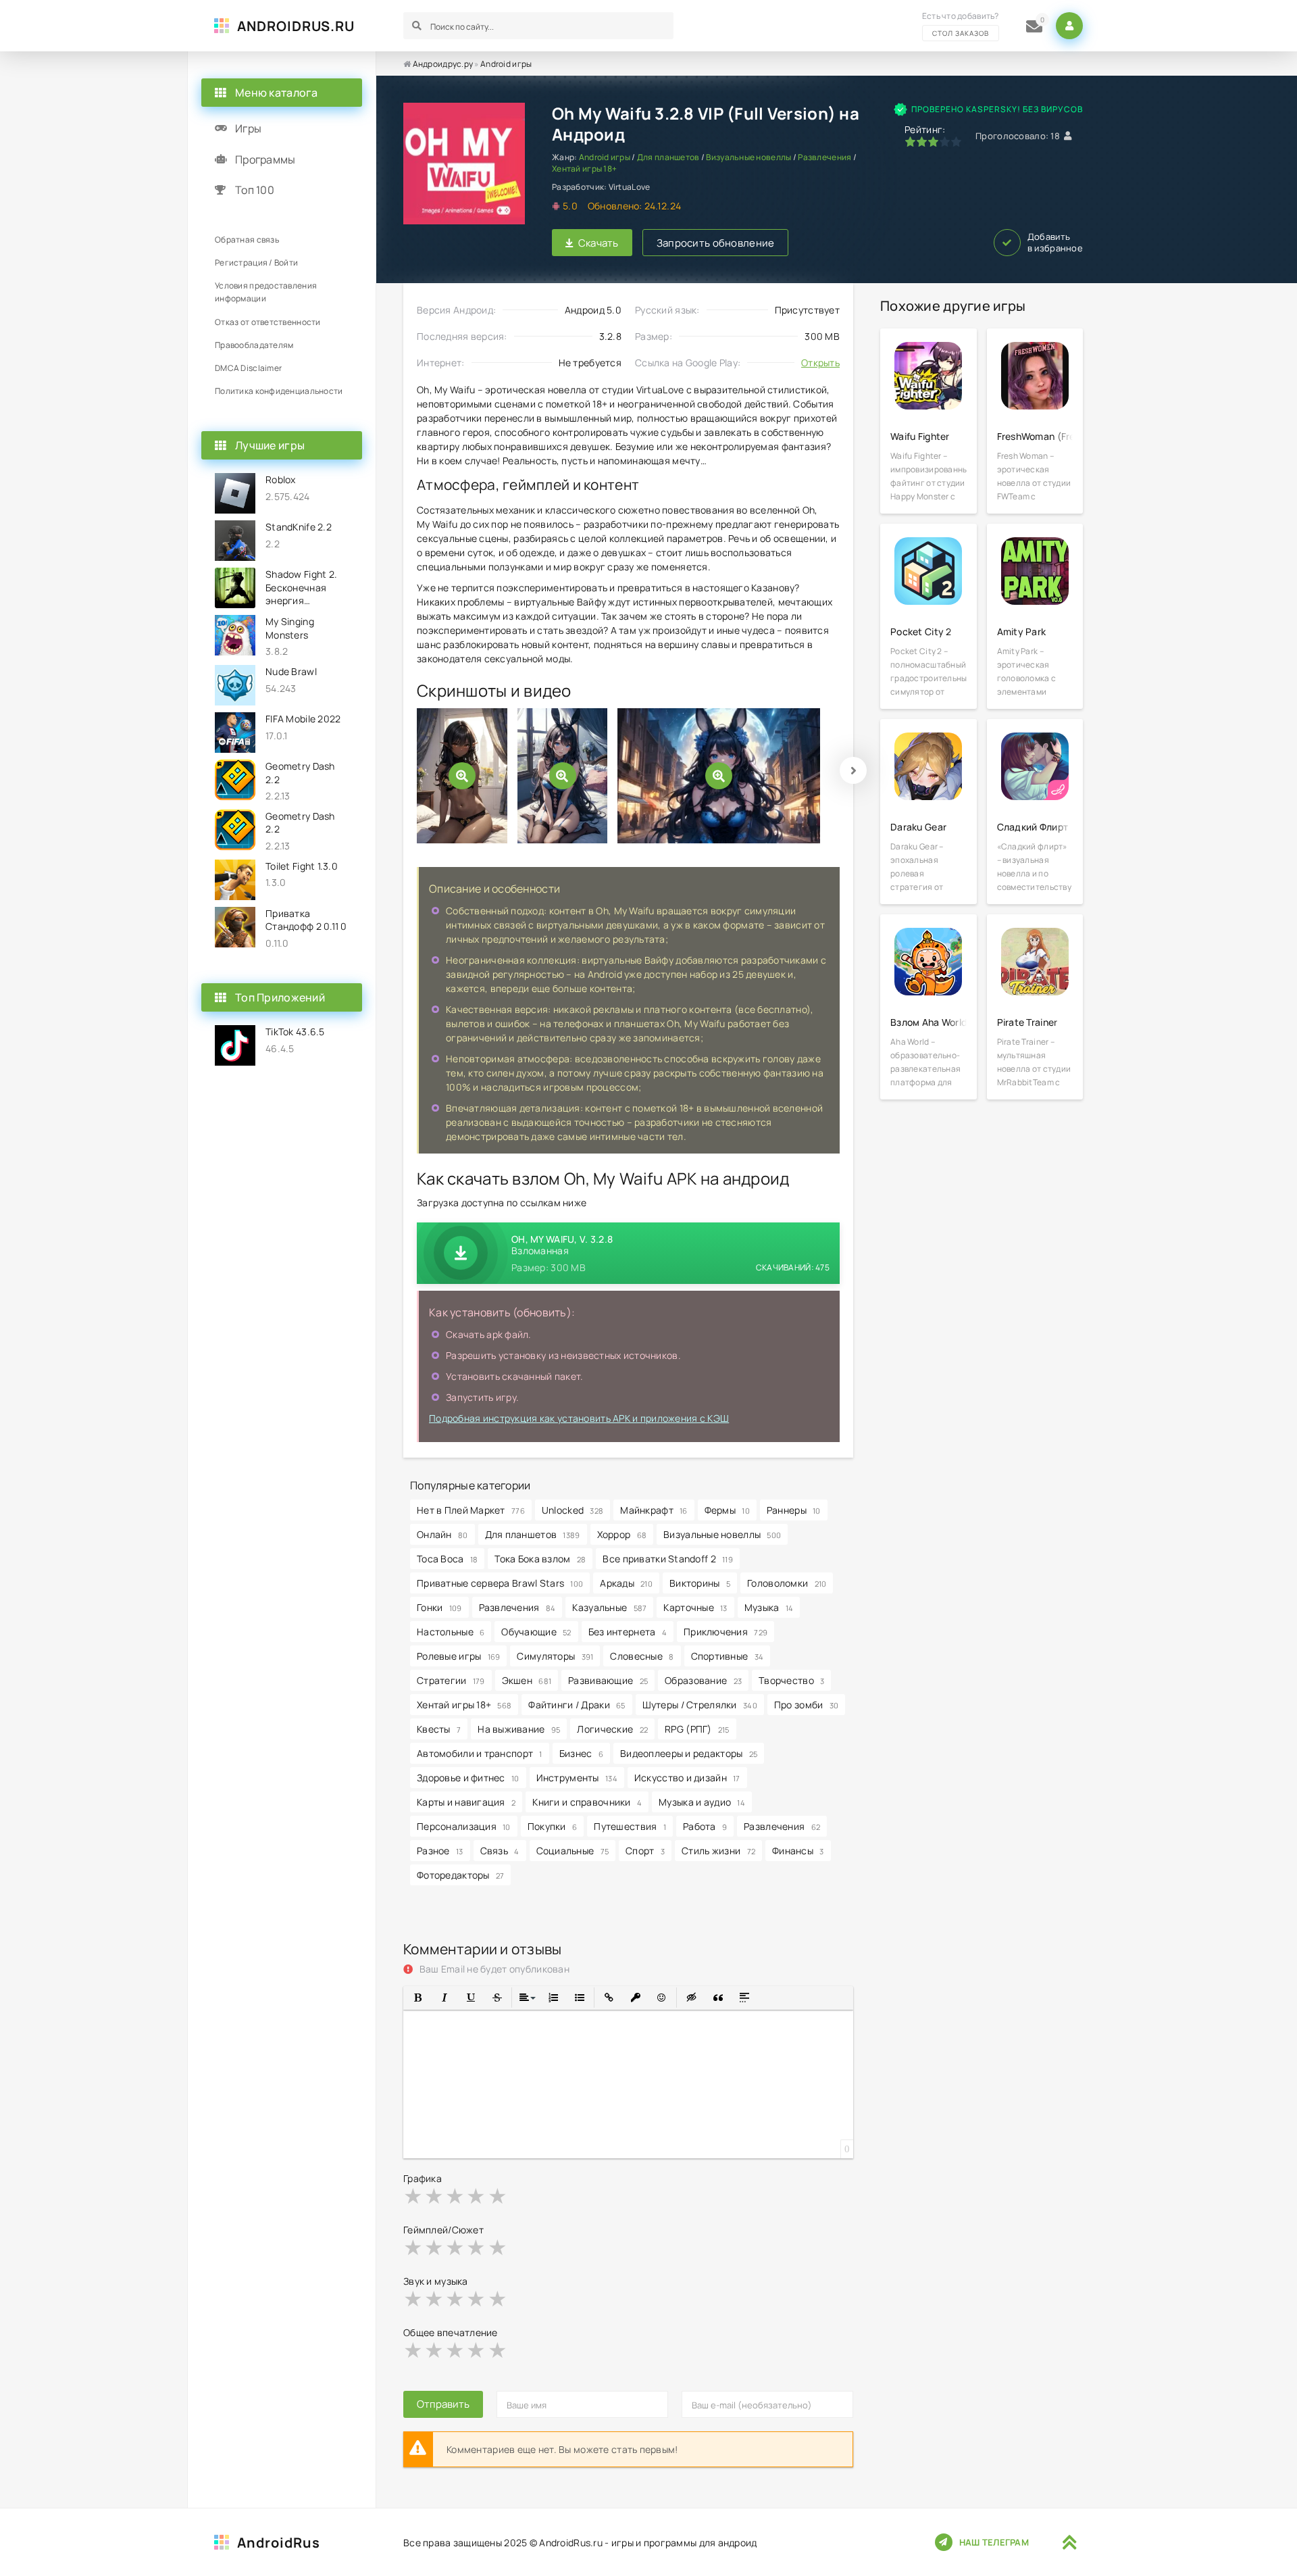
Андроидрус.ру (443, 64)
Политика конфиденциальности (279, 391)
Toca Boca (447, 1559)
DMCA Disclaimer (248, 368)
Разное (440, 1851)
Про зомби (806, 1705)
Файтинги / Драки (577, 1705)
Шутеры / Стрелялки (700, 1705)
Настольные (451, 1632)
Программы (265, 159)
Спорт (645, 1851)
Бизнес (581, 1753)
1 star (414, 2196)
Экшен (527, 1680)
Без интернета (628, 1632)
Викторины (700, 1583)
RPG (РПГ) (697, 1729)
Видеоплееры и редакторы (689, 1753)
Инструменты (577, 1778)
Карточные (695, 1607)
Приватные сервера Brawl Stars (500, 1583)
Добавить (1055, 243)
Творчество (791, 1680)
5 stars (498, 2196)
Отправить (443, 2404)
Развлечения (824, 157)
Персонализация (464, 1826)
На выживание (519, 1729)
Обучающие (536, 1632)
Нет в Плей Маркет (471, 1510)
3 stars (456, 2196)
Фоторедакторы (460, 1875)
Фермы (727, 1510)
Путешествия (630, 1826)
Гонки (439, 1607)
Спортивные (728, 1656)
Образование (703, 1680)
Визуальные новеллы (748, 157)
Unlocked (573, 1510)
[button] (418, 1998)
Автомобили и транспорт (480, 1753)
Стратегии (451, 1680)
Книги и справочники (587, 1802)
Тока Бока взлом (540, 1559)
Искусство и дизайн (687, 1778)
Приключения (726, 1632)
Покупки (553, 1826)
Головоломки (787, 1583)
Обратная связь (247, 240)
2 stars (435, 2196)
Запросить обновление (716, 243)
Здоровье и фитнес (468, 1778)
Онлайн (442, 1534)
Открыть (820, 363)
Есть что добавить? (961, 24)
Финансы (798, 1851)
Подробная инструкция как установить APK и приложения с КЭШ (579, 1418)
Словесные (642, 1656)
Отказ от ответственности (268, 322)
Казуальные (609, 1607)
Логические (612, 1729)
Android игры (506, 64)
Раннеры (794, 1510)
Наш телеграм (994, 2542)
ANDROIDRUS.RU (296, 26)
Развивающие (608, 1680)
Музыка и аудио (702, 1802)
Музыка (769, 1607)
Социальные (573, 1851)
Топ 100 (255, 190)
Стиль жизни (718, 1851)
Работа (705, 1826)
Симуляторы (555, 1656)
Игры (248, 128)
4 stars (477, 2196)
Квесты (439, 1729)
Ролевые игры (458, 1656)
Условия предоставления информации (266, 292)
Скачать (599, 243)
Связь (500, 1851)
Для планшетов (668, 157)
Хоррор (622, 1534)
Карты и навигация (466, 1802)
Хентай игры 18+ (584, 169)
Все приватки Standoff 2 (668, 1559)
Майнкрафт (654, 1510)
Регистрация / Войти (256, 263)
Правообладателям (254, 345)
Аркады (626, 1583)
